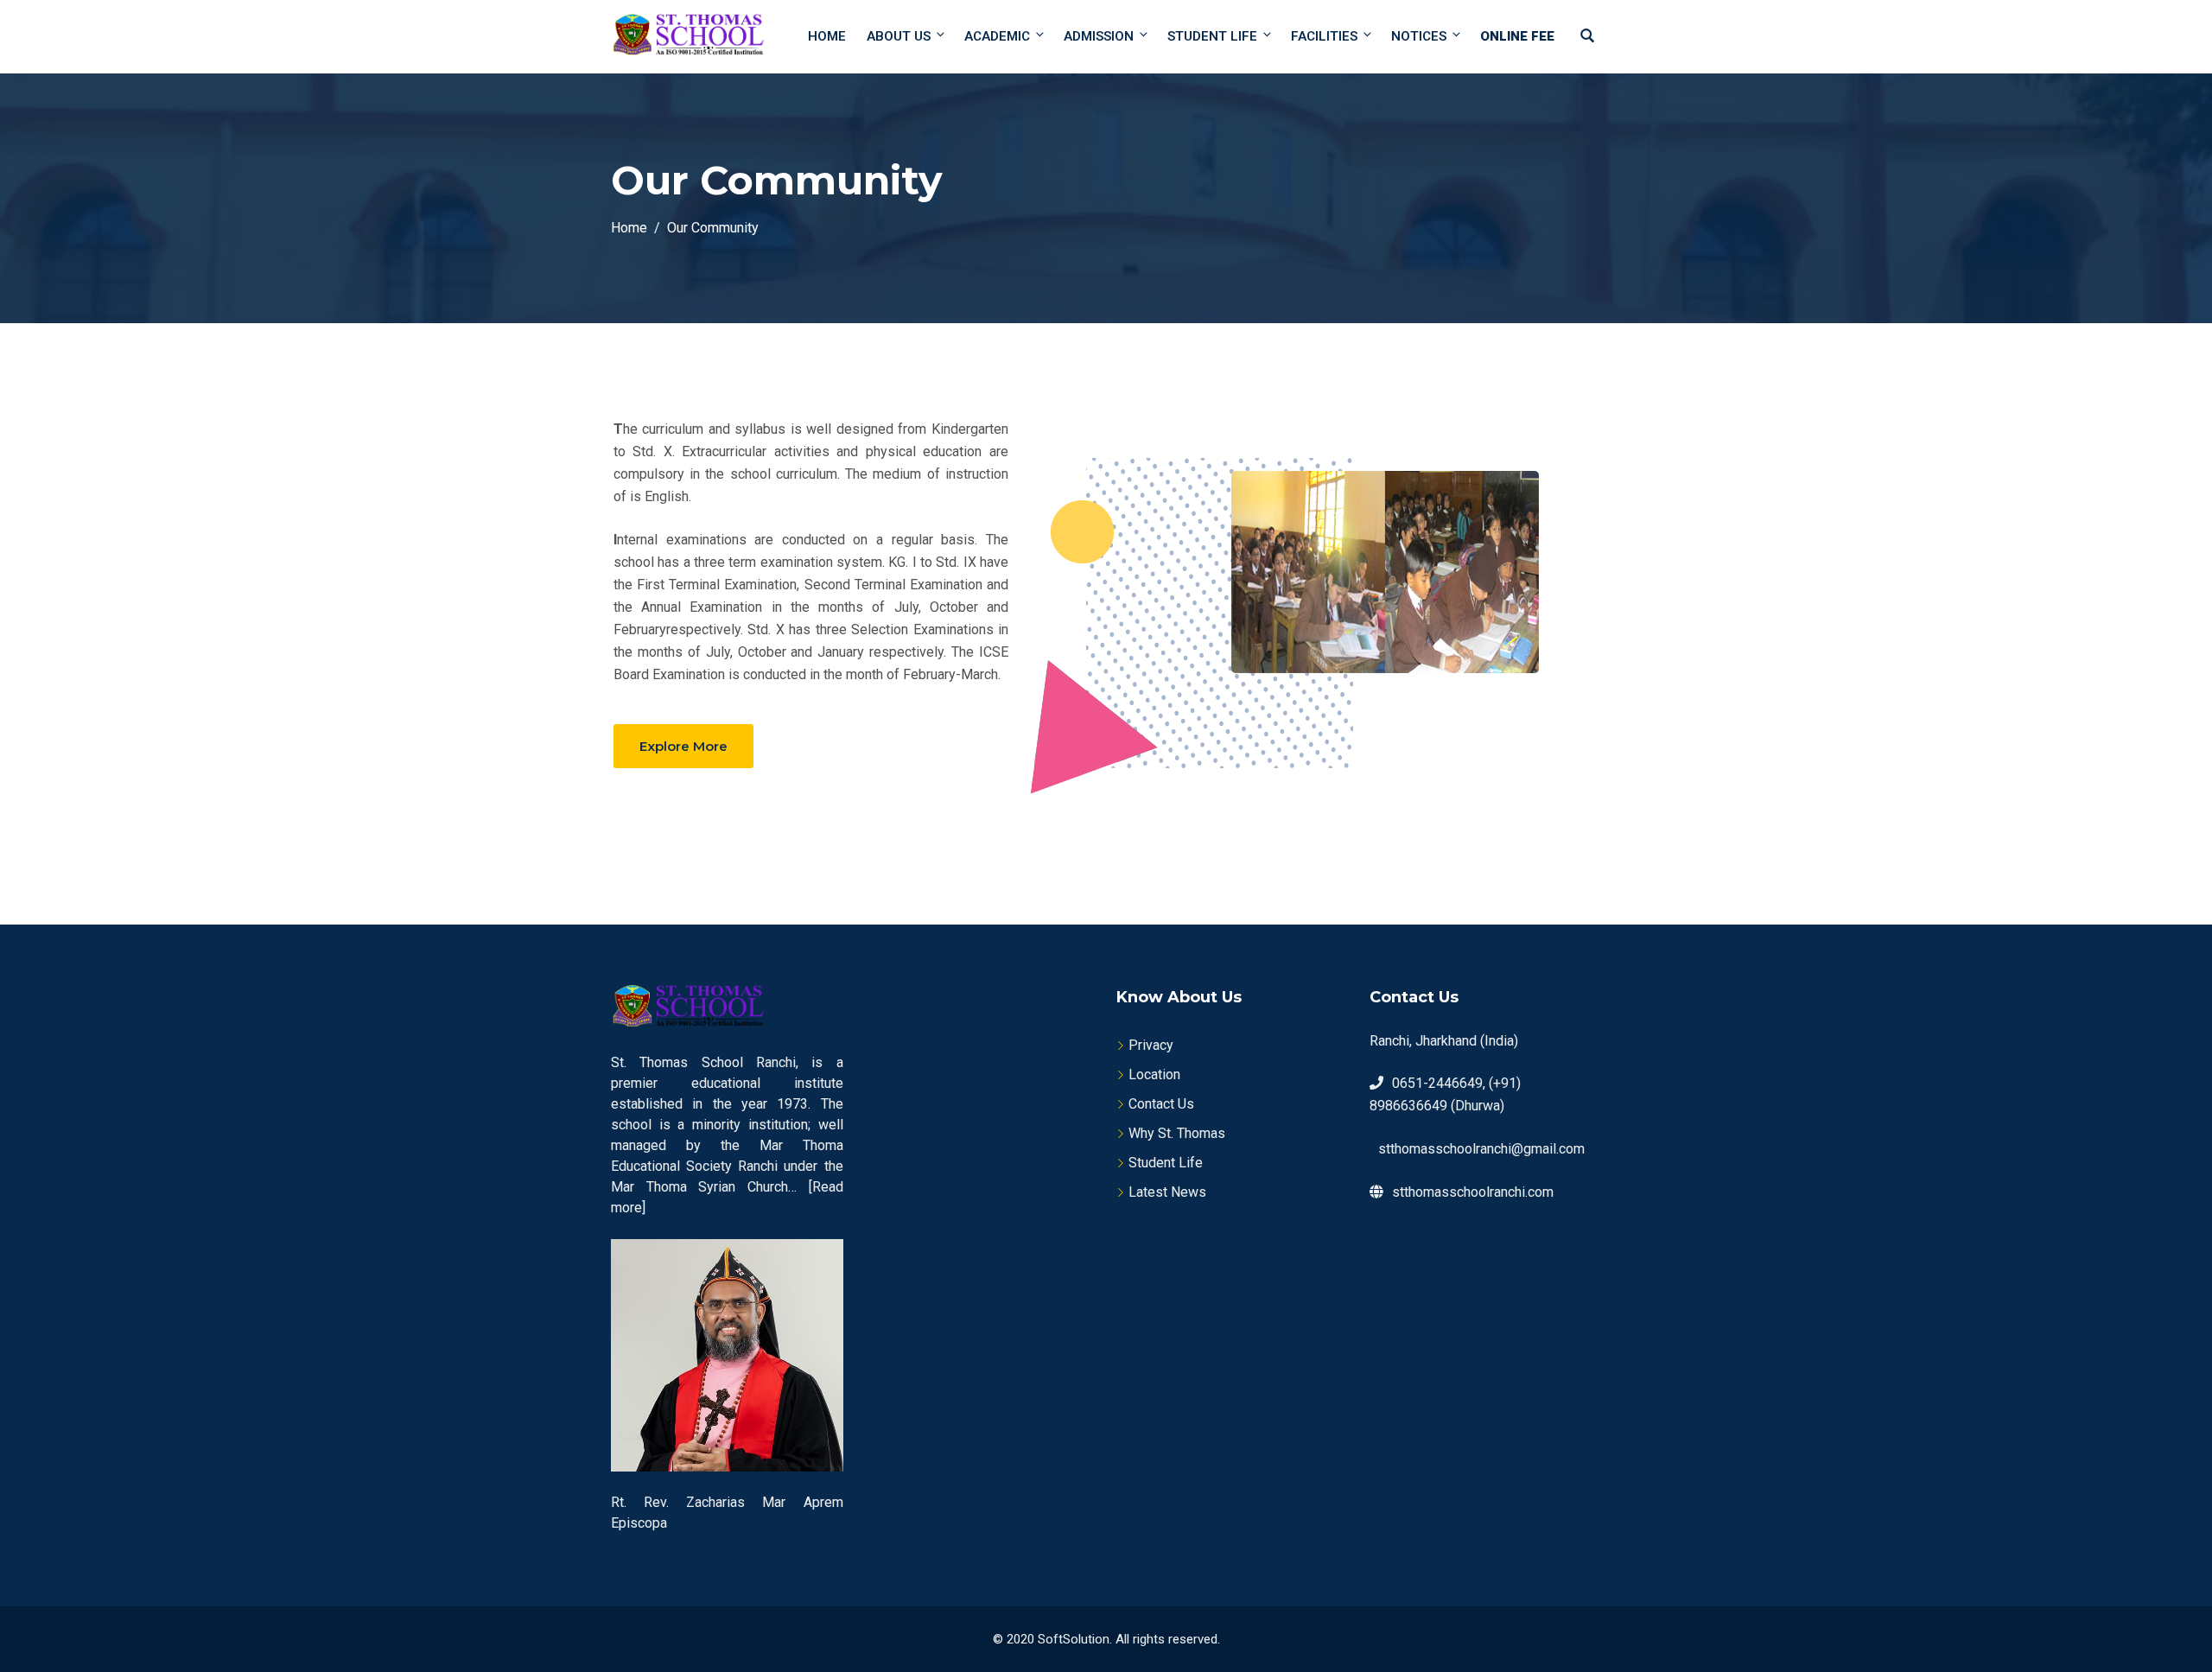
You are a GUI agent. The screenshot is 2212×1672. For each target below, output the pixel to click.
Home (827, 36)
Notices (1419, 36)
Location (1154, 1074)
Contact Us (1161, 1104)
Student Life (1212, 36)
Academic (997, 36)
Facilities (1324, 36)
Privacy (1151, 1045)
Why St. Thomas (1177, 1133)
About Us (899, 36)
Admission (1099, 36)
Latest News (1167, 1192)
